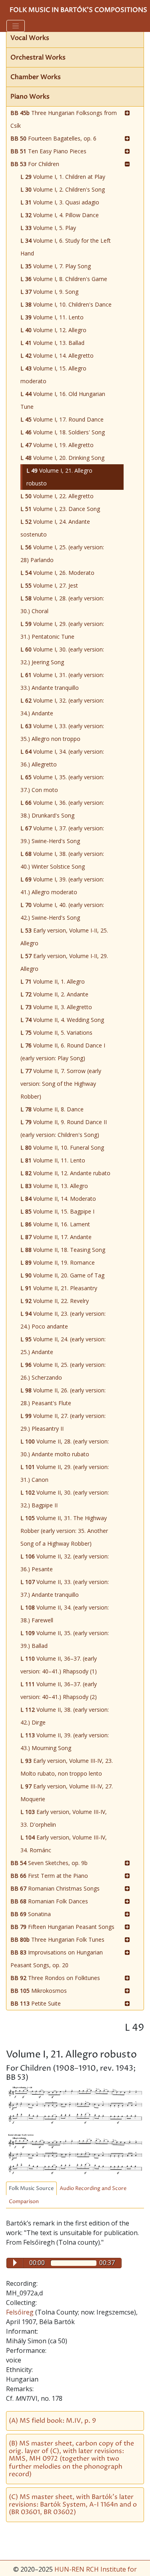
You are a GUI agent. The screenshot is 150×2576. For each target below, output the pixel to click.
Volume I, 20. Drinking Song (62, 458)
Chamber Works (36, 77)
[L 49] (75, 2105)
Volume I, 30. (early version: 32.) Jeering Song (62, 656)
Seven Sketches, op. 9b (49, 1863)
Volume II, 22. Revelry (55, 1301)
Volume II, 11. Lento (53, 1160)
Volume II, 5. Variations (56, 1033)
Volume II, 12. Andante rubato (65, 1173)
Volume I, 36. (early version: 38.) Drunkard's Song (62, 809)
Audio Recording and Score (93, 2189)
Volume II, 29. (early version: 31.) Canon (65, 1473)
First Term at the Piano (49, 1876)
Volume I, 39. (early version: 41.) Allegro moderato (62, 886)
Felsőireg (21, 2312)
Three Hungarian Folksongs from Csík (64, 119)
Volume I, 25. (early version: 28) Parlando (62, 553)
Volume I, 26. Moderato (57, 573)
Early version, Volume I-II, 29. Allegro (64, 962)
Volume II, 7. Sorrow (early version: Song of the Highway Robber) (61, 1084)
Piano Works (30, 97)
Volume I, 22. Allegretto (57, 496)
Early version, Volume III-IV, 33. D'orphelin (64, 1818)
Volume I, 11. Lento (52, 317)
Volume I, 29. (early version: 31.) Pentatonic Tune (62, 630)
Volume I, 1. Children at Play (63, 177)
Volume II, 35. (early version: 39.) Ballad (65, 1639)
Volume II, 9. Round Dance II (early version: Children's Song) (64, 1128)
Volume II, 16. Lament (55, 1224)
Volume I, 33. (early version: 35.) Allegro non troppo (62, 732)
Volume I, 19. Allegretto (57, 445)
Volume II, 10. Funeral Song (62, 1147)
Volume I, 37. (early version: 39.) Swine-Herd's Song (62, 835)
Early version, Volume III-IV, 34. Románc (64, 1844)
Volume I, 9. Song (49, 292)
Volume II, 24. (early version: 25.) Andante (63, 1345)
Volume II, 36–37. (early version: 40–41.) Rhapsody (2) (59, 1690)
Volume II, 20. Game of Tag (62, 1275)
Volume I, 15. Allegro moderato (53, 375)
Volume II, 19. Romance (58, 1262)
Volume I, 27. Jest (49, 585)
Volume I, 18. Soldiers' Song (63, 432)
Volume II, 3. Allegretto (56, 1007)
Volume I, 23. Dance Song (60, 509)
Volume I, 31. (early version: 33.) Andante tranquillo (62, 681)
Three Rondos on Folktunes (55, 1978)
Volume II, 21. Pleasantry (59, 1288)
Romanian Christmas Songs (55, 1888)
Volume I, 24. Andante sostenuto (55, 528)
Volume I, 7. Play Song (56, 266)
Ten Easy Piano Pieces (48, 151)
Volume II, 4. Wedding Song (62, 1020)
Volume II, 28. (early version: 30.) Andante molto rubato (65, 1448)
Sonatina (31, 1914)
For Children (35, 164)
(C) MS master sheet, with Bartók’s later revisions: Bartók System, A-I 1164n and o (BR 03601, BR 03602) (73, 2505)
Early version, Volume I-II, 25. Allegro (64, 937)
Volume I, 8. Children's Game (64, 279)
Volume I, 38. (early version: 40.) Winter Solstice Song (62, 860)
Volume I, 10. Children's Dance (66, 304)
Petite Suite (36, 2003)
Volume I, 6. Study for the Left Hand (66, 247)
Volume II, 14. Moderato (58, 1199)
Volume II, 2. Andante (54, 994)
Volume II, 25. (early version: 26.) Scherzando (63, 1371)
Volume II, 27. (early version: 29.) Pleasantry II (63, 1422)
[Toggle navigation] (16, 26)
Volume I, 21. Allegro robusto (59, 477)
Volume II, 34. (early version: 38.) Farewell (65, 1614)
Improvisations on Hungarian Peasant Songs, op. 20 (57, 1959)
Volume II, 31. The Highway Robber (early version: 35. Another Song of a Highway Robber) (64, 1531)
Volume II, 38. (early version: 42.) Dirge (65, 1716)
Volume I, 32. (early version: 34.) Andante (62, 707)
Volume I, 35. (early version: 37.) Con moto (62, 783)
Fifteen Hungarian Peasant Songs (62, 1927)
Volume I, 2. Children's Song (63, 189)
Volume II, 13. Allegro (54, 1186)
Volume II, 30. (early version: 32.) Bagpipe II (65, 1499)
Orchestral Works (38, 57)
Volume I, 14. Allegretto (57, 355)
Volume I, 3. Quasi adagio (60, 202)
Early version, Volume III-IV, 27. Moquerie (67, 1793)
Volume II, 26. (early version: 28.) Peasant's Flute (63, 1397)
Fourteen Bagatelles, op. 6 (53, 138)
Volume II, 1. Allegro (53, 981)
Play (15, 2263)
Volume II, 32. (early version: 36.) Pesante (65, 1563)
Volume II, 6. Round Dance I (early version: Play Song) (63, 1052)
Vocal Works (30, 38)
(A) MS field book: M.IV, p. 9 (52, 2421)
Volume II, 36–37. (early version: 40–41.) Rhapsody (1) (59, 1665)
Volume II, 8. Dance (52, 1109)
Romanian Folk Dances (49, 1901)
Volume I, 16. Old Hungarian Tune (63, 400)
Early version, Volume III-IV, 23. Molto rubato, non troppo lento (67, 1767)
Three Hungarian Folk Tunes (57, 1939)
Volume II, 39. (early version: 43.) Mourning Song (65, 1741)
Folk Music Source (31, 2189)
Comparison (24, 2202)
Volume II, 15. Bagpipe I (57, 1211)
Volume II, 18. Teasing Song (63, 1250)
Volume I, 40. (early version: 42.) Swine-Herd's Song (62, 911)
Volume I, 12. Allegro (53, 330)
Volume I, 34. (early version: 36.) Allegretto (62, 758)
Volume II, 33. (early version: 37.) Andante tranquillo (65, 1588)
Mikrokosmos (39, 1991)
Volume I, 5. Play (48, 228)
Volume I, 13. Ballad (52, 343)
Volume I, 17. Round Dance (62, 419)
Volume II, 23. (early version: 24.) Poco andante (63, 1320)
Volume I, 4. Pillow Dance (60, 215)
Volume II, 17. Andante (56, 1237)
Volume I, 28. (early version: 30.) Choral (62, 605)
